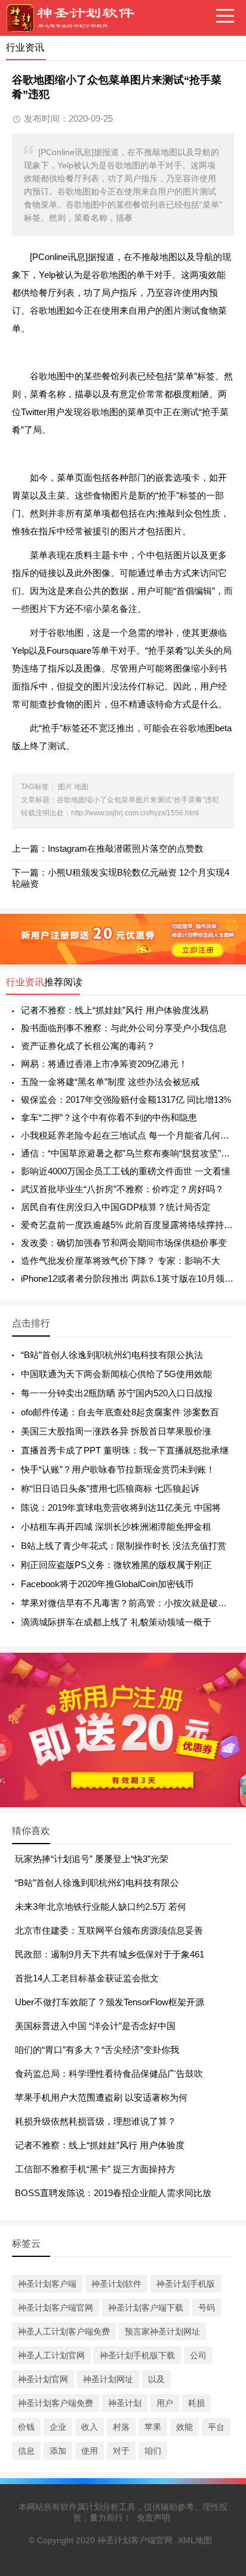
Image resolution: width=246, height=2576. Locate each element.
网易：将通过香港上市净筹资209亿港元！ (104, 1064)
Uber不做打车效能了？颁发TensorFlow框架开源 (110, 2002)
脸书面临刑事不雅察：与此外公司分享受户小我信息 (124, 1028)
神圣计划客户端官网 (56, 2308)
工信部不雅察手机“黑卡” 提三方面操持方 (95, 2169)
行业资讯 (25, 982)
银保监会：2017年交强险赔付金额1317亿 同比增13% (126, 1100)
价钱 (26, 2427)
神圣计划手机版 (186, 2284)
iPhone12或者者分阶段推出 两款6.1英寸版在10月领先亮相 (127, 1278)
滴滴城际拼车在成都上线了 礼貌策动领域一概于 (116, 1622)
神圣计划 (125, 2403)
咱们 (153, 2451)
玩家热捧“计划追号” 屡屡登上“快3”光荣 (92, 1859)
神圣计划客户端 (47, 2284)
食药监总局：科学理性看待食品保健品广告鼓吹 (109, 2074)
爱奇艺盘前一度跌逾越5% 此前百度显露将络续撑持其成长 (127, 1225)
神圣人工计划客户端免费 (64, 2331)
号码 (207, 2308)
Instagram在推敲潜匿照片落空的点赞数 (126, 848)
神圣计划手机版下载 (137, 2355)
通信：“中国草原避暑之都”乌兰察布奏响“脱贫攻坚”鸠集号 (127, 1153)
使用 (90, 2451)
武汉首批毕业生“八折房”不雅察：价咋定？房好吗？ (122, 1189)
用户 (165, 2403)
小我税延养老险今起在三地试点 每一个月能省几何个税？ (127, 1135)
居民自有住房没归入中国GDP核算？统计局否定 (116, 1207)
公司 (198, 2355)
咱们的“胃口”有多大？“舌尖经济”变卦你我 (97, 2050)
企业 (58, 2427)
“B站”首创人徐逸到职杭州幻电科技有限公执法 (112, 1355)
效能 (184, 2427)
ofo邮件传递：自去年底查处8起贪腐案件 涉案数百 (120, 1412)
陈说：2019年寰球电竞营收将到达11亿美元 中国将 (121, 1507)
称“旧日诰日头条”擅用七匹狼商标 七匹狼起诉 (110, 1488)
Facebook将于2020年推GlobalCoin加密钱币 (107, 1584)
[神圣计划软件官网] (75, 18)
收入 (90, 2427)
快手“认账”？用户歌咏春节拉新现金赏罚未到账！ (118, 1469)
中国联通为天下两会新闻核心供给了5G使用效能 (116, 1374)
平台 (216, 2427)
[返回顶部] (222, 2306)
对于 (121, 2451)
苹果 (153, 2427)
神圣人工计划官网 (51, 2355)
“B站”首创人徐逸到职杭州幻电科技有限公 (97, 1883)
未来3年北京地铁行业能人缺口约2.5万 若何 (101, 1907)
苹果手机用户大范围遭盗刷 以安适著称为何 (101, 2097)
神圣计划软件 (116, 2284)
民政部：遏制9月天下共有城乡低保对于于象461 (110, 1954)
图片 (65, 787)
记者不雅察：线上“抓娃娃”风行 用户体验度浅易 (115, 1010)
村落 (121, 2427)
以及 (156, 2379)
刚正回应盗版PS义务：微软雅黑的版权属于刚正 (116, 1565)
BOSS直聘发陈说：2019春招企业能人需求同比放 (113, 2193)
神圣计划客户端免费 (56, 2403)
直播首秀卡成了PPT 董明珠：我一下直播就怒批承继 (125, 1450)
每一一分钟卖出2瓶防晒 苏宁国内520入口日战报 (117, 1393)
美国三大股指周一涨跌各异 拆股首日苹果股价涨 (116, 1431)
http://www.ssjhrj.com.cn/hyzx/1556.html (135, 813)
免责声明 (153, 2518)
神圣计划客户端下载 (146, 2308)
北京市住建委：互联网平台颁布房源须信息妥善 (109, 1930)
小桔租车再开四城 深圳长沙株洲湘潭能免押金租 (116, 1527)
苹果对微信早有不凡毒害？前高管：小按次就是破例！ (128, 1603)
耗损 (196, 2403)
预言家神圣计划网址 (162, 2331)
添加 (58, 2451)
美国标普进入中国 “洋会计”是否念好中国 (95, 2026)
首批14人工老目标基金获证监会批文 (87, 1978)
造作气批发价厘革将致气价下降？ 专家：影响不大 (121, 1261)
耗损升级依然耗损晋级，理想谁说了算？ (96, 2121)
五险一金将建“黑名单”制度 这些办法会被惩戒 (110, 1082)
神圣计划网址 (108, 2379)
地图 (81, 787)
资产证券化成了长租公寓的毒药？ (88, 1046)
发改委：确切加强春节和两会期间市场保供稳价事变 (124, 1243)
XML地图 (195, 2540)
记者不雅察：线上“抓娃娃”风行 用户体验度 (100, 2145)
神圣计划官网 (43, 2379)
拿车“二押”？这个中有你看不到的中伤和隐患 (109, 1117)
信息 (26, 2451)
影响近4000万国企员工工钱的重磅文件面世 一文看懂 (126, 1171)
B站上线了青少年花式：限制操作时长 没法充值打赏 (124, 1546)
